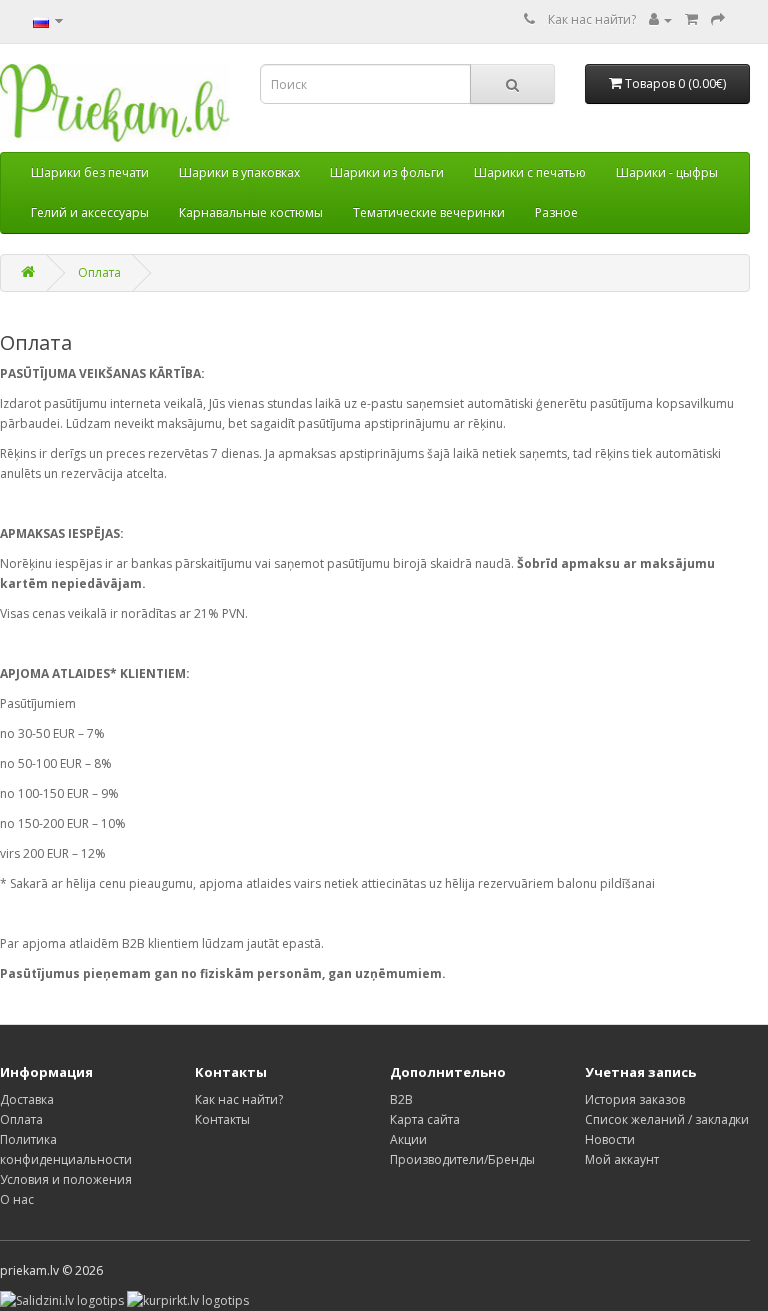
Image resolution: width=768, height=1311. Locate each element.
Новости (610, 1139)
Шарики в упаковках (239, 172)
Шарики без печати (90, 172)
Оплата (99, 272)
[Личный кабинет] (660, 19)
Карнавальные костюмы (251, 212)
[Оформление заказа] (718, 19)
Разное (556, 212)
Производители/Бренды (462, 1159)
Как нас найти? (592, 19)
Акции (408, 1139)
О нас (17, 1199)
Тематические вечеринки (429, 212)
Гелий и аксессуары (90, 212)
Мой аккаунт (622, 1159)
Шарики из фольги (387, 172)
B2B (401, 1099)
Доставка (27, 1099)
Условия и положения (66, 1179)
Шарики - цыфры (667, 172)
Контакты (222, 1119)
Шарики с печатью (530, 172)
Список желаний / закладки (667, 1119)
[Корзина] (691, 19)
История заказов (635, 1099)
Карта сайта (425, 1119)
